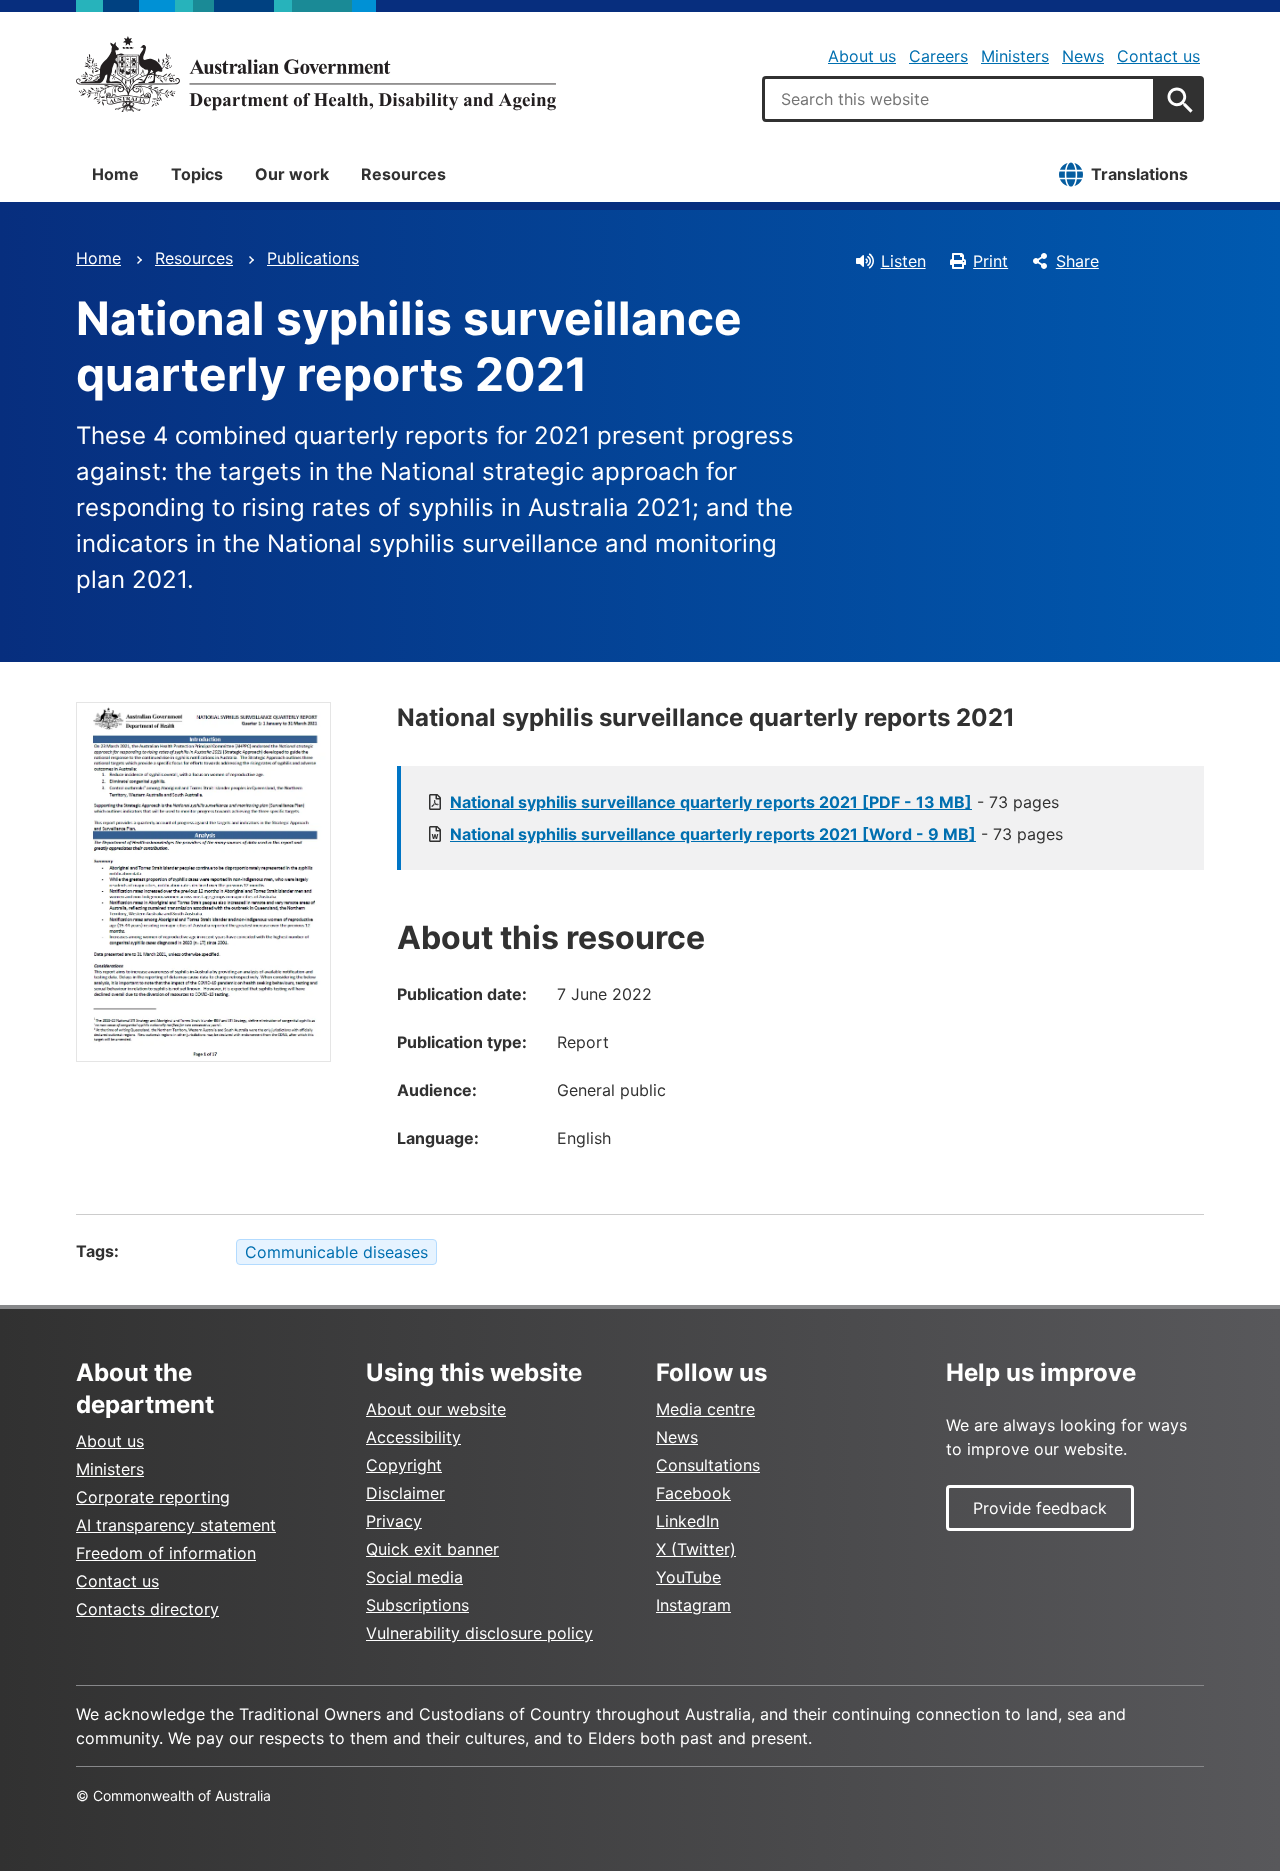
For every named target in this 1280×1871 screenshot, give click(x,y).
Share (1077, 261)
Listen (903, 261)
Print (990, 261)
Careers (938, 56)
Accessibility (413, 1437)
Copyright (404, 1465)
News (1083, 56)
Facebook (693, 1493)
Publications (313, 258)
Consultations (708, 1465)
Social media (414, 1577)
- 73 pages (754, 802)
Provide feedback (1040, 1508)
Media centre (705, 1409)
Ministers (1015, 56)
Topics (197, 174)
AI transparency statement (176, 1525)
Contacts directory (147, 1609)
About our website (436, 1409)
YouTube (688, 1577)
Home (115, 174)
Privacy (394, 1521)
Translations (1139, 174)
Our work (292, 174)
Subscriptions (417, 1605)
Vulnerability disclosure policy (479, 1633)
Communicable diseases (336, 1252)
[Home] (316, 74)
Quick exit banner (432, 1549)
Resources (403, 174)
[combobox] (959, 99)
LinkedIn (687, 1521)
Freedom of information (166, 1553)
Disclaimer (405, 1493)
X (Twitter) (696, 1549)
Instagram (693, 1605)
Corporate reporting (153, 1497)
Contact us (1158, 56)
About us (862, 56)
